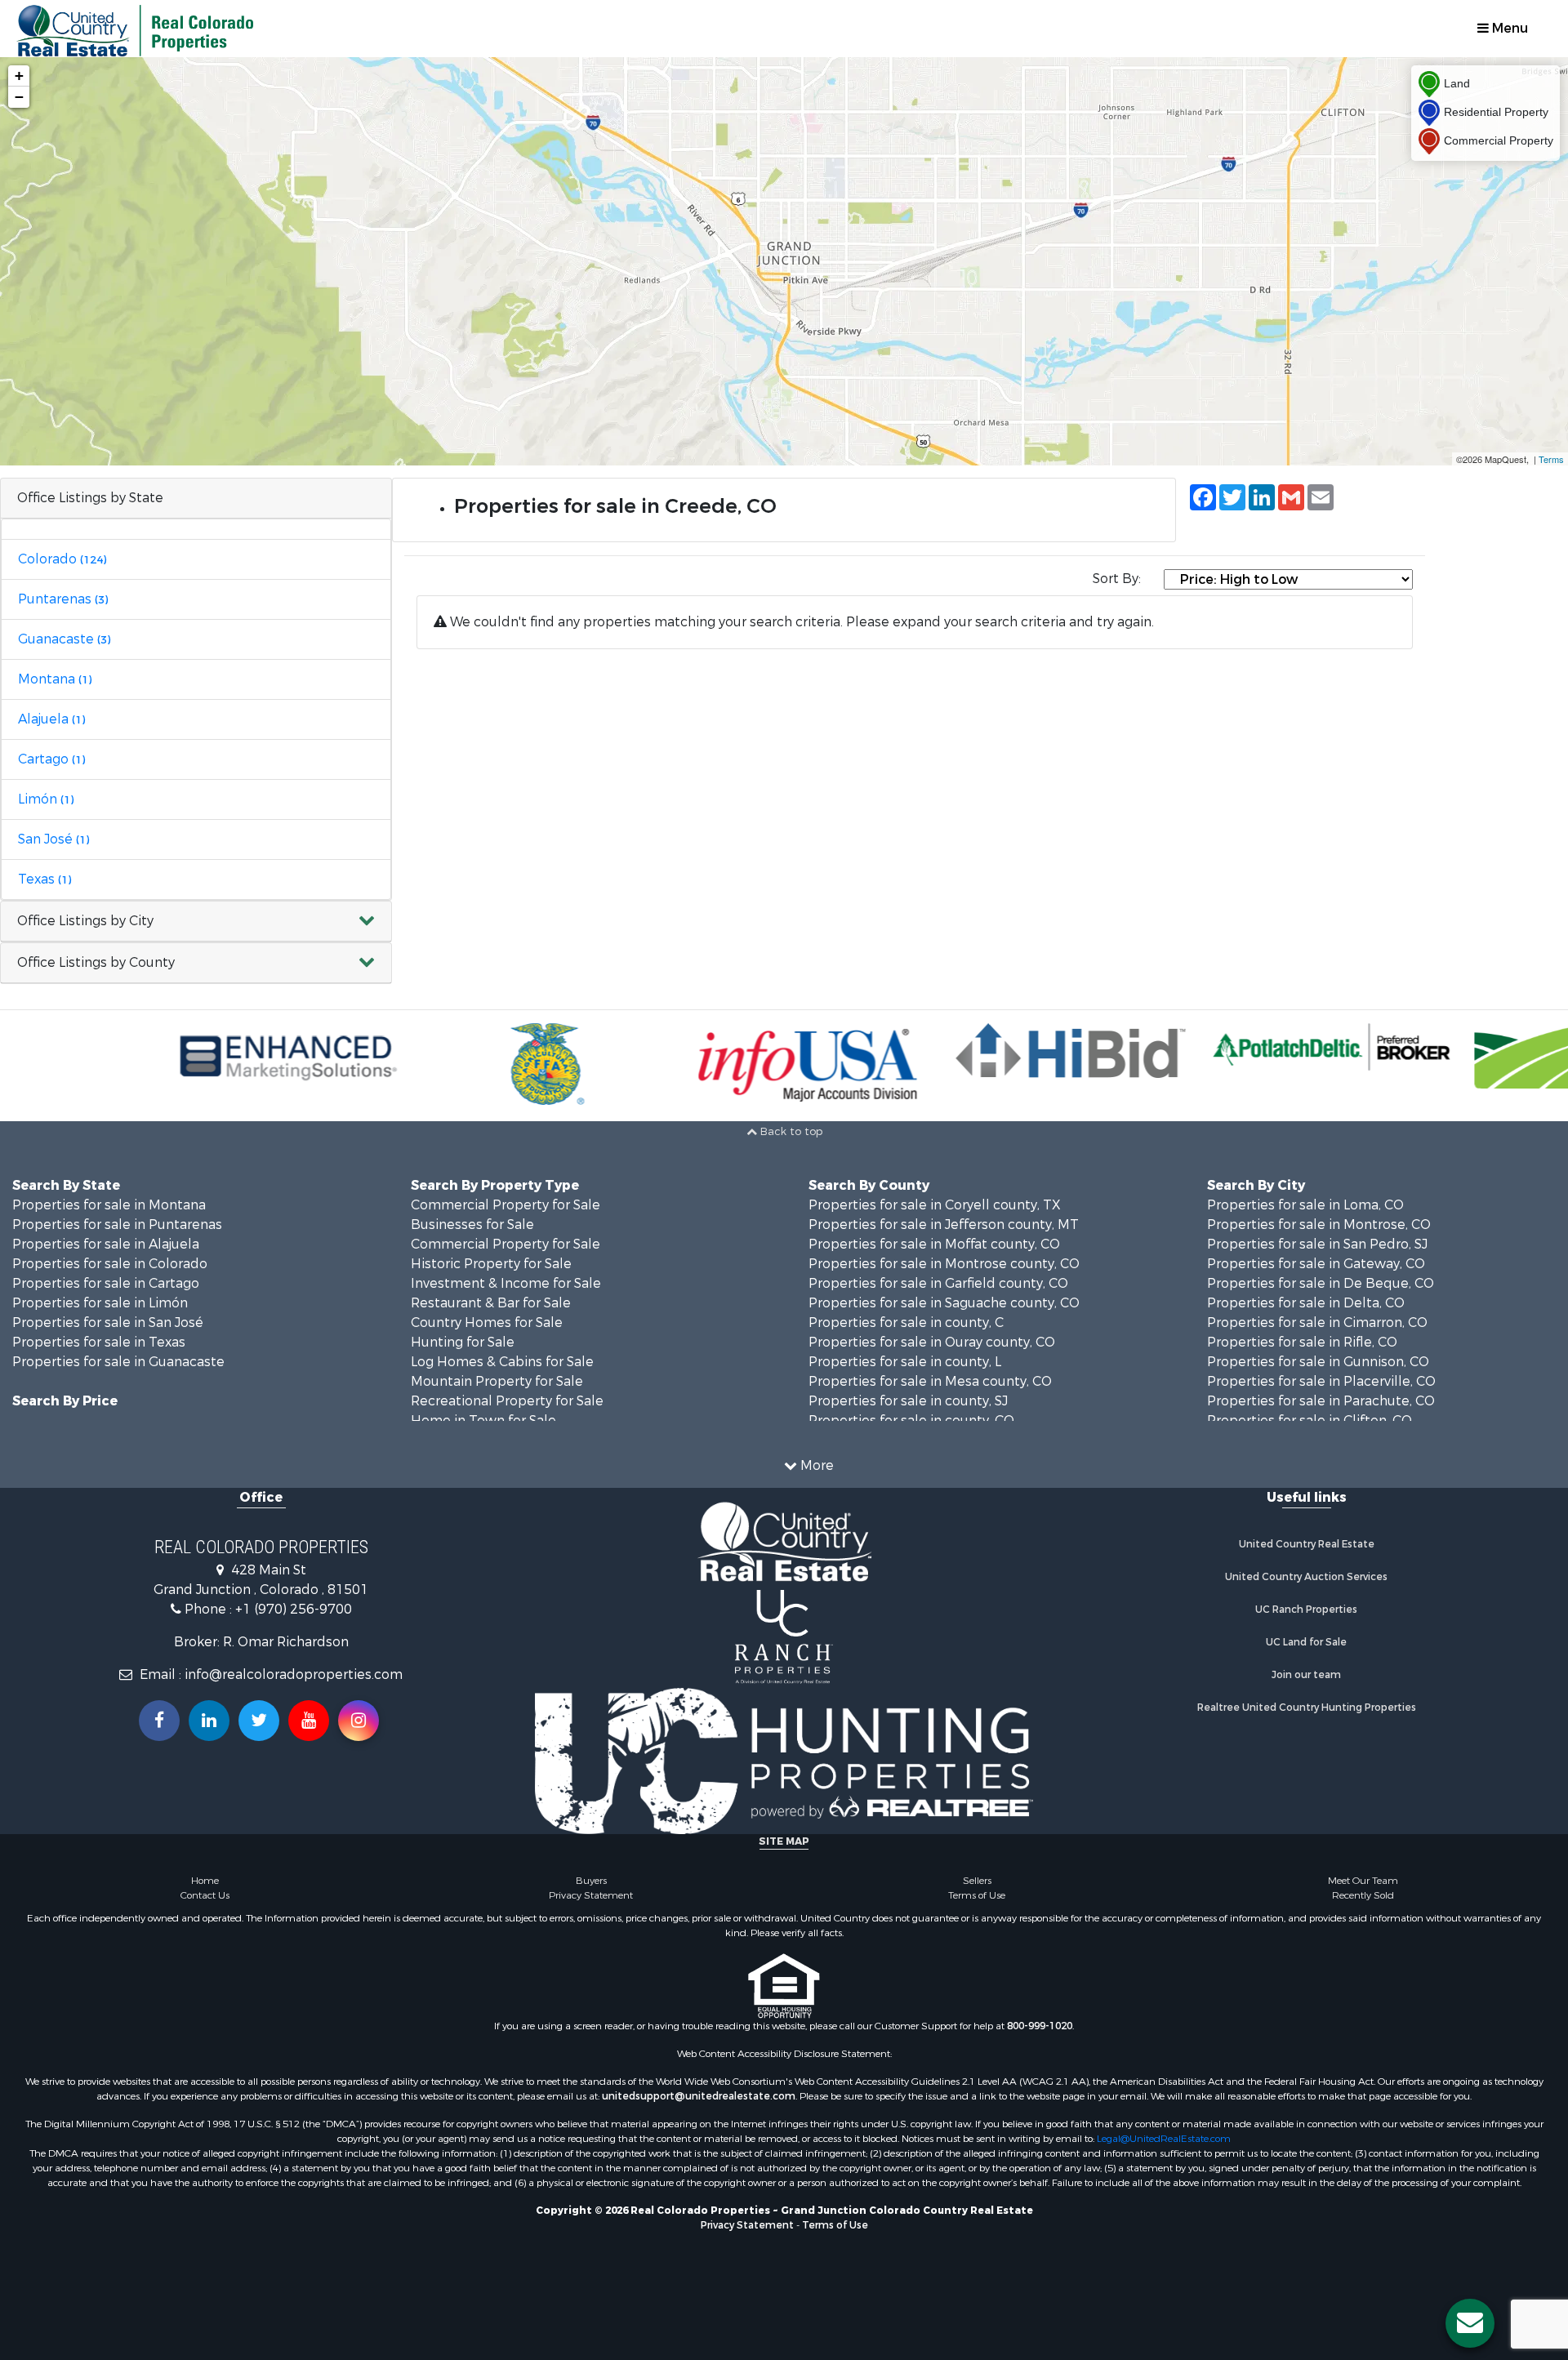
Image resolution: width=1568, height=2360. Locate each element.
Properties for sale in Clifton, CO (1310, 1420)
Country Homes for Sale (487, 1322)
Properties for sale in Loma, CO (1305, 1205)
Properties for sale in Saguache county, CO (944, 1303)
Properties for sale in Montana (109, 1205)
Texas (45, 879)
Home (205, 1881)
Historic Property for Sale (491, 1264)
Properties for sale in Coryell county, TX (935, 1205)
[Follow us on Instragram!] (359, 1721)
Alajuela (51, 719)
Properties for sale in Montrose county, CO (944, 1264)
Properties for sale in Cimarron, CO (1317, 1322)
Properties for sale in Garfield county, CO (938, 1283)
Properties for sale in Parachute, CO (1321, 1401)
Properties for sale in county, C (906, 1322)
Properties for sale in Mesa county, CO (930, 1381)
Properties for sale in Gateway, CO (1316, 1264)
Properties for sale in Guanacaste (118, 1362)
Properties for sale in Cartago (106, 1283)
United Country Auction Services (1306, 1577)
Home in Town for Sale (483, 1420)
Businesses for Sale (472, 1225)
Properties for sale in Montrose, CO (1319, 1225)
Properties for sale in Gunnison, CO (1318, 1362)
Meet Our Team (1363, 1881)
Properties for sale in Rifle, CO (1302, 1342)
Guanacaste (64, 639)
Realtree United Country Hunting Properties (1307, 1708)
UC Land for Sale (1306, 1642)
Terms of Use (977, 1895)
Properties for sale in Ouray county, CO (932, 1342)
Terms (1551, 459)
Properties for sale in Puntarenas (117, 1225)
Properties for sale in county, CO (911, 1420)
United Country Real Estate (1307, 1544)
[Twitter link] (259, 1721)
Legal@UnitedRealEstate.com (1164, 2139)
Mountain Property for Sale (497, 1381)
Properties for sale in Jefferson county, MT (944, 1225)
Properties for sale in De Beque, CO (1321, 1283)
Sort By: (1117, 579)
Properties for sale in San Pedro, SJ (1317, 1244)
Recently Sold (1363, 1895)
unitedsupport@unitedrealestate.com (699, 2096)
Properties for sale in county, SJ (908, 1401)
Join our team (1306, 1675)
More (815, 1465)
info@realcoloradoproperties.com (294, 1674)
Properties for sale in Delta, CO (1306, 1303)
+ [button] (19, 76)
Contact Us (205, 1895)
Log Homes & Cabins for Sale (502, 1362)
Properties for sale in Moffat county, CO (934, 1244)
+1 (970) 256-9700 (294, 1609)
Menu (1508, 28)
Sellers (977, 1881)
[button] (196, 922)
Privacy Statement (591, 1895)
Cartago (51, 759)
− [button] (19, 97)
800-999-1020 (1040, 2026)
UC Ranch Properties (1306, 1610)
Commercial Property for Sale (506, 1205)
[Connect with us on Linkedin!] (209, 1721)
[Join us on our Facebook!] (159, 1721)
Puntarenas (63, 599)
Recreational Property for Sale (507, 1401)
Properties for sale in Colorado (110, 1264)
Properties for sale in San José (108, 1322)
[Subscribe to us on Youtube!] (309, 1721)
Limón (46, 799)
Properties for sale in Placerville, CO (1321, 1381)
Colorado (62, 559)
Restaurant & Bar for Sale (491, 1303)
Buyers (591, 1881)
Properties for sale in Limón (100, 1303)
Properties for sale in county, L (905, 1362)
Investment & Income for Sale (506, 1283)
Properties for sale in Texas (99, 1342)
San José (53, 839)
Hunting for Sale (463, 1342)
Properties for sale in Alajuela (106, 1244)
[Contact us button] (1470, 2323)
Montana (55, 679)
